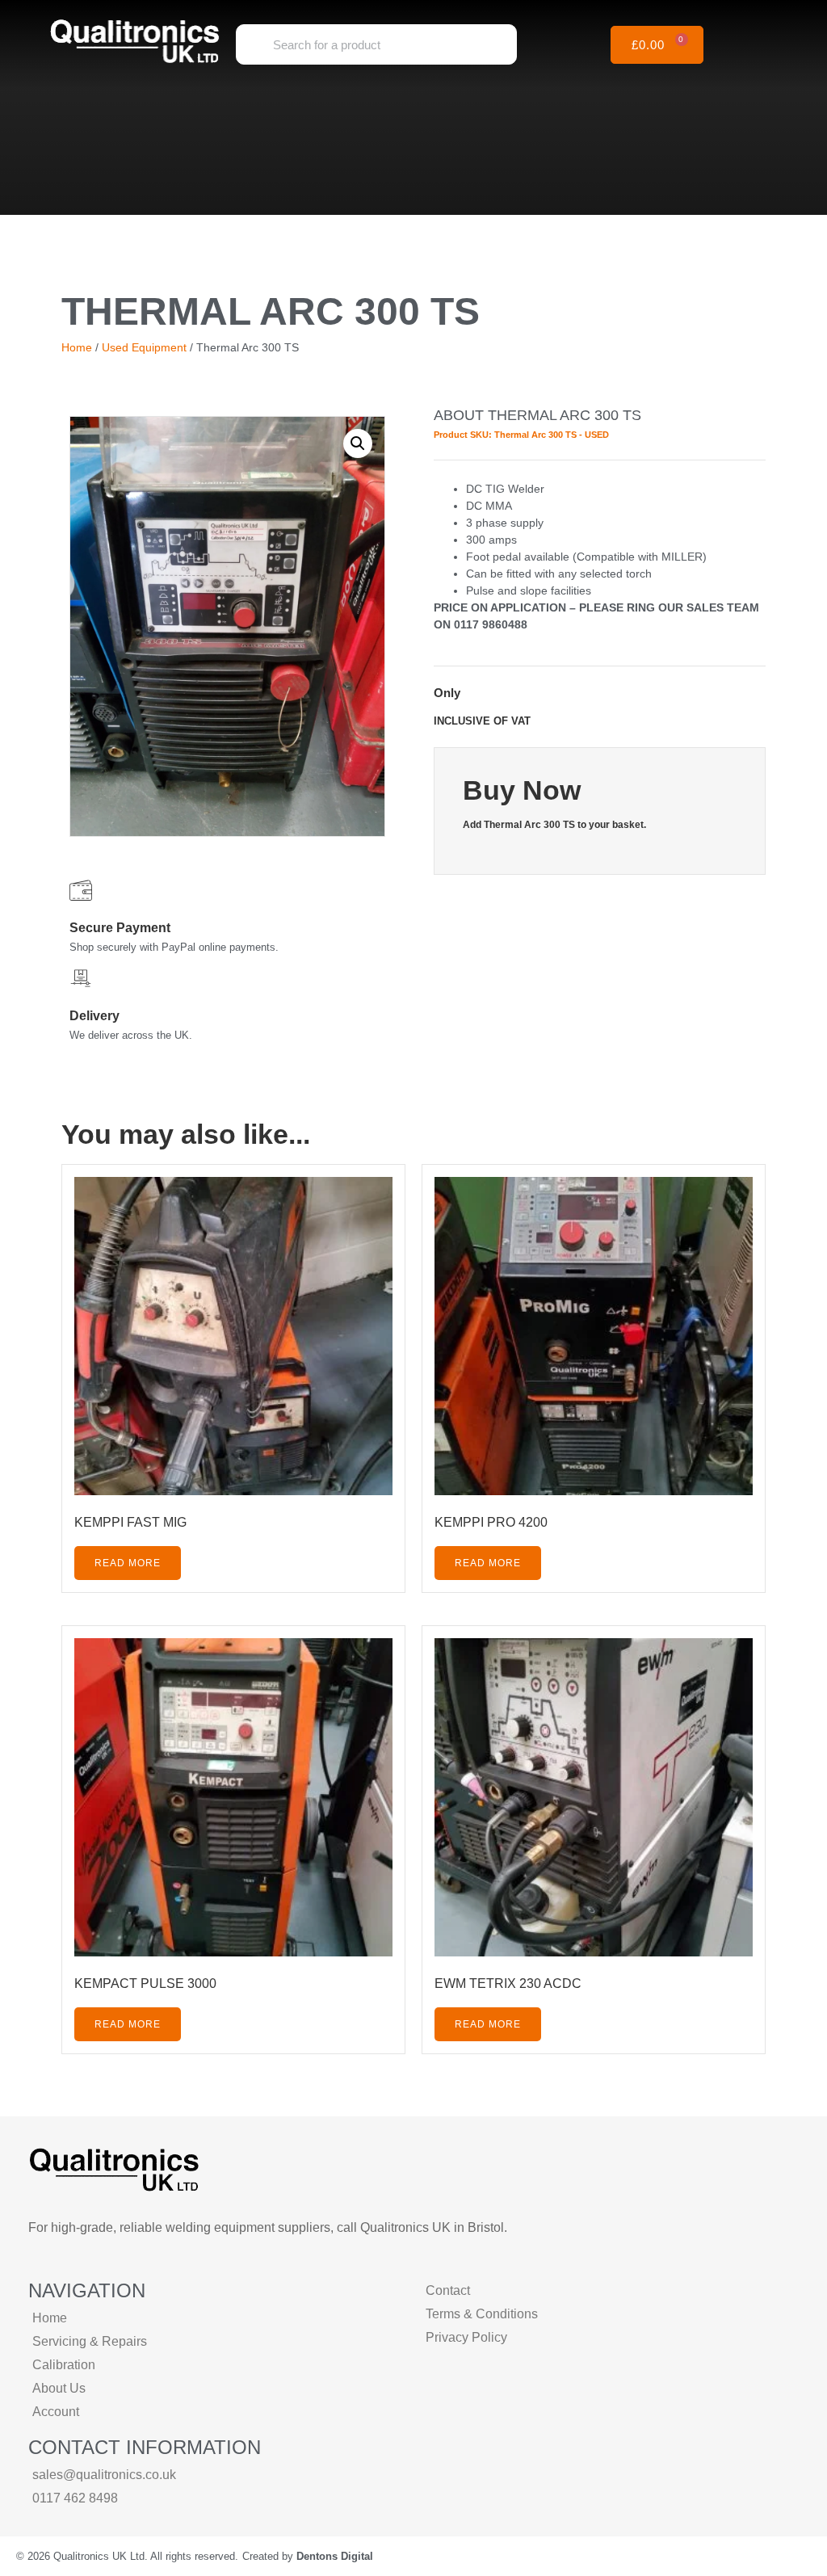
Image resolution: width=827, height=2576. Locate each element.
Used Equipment (144, 347)
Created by (308, 2556)
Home (77, 347)
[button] (766, 45)
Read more (128, 1563)
